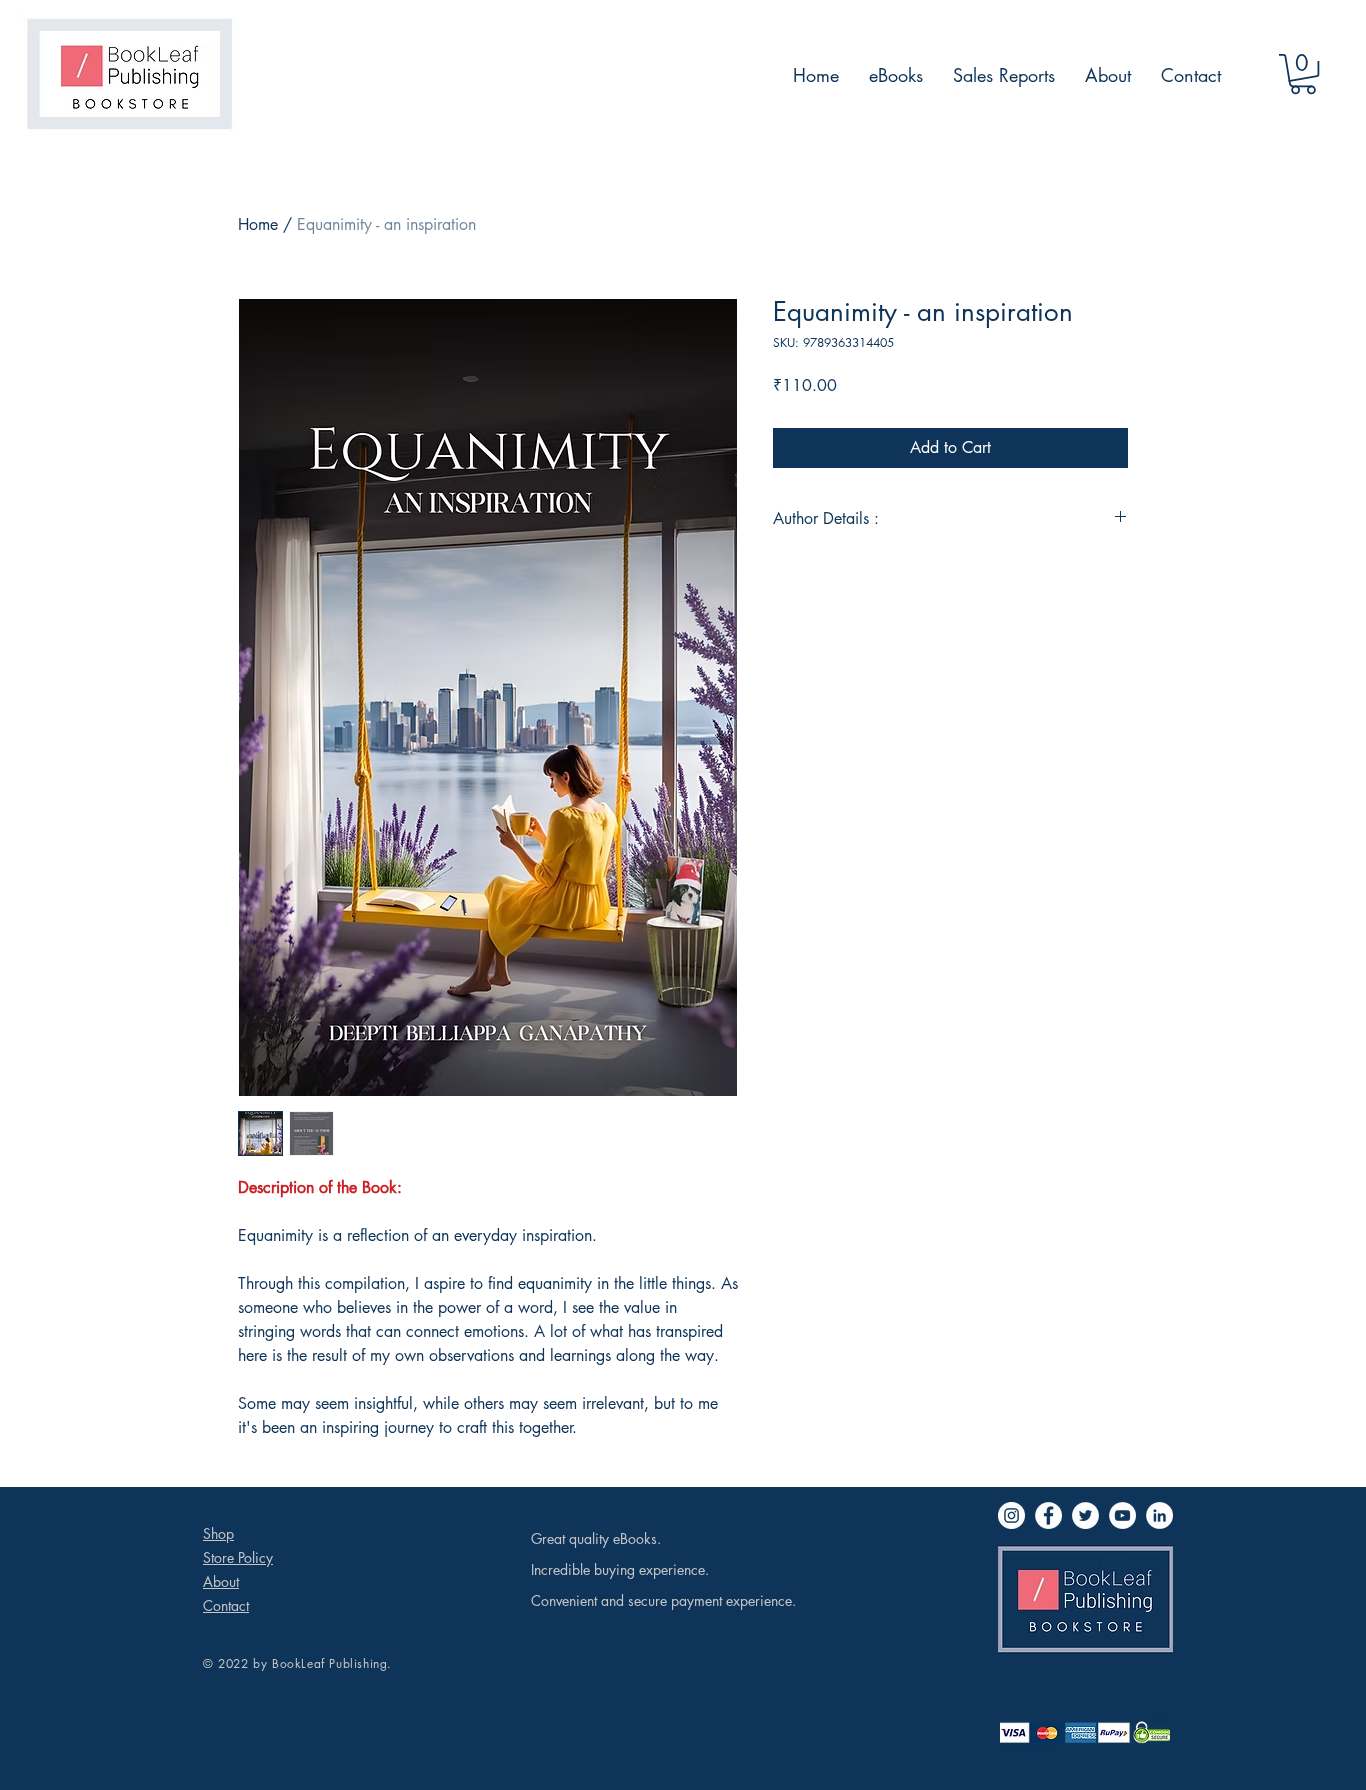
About (221, 1581)
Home (258, 224)
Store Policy (238, 1557)
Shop (218, 1533)
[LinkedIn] (1159, 1515)
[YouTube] (1122, 1515)
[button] (1303, 74)
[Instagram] (1011, 1515)
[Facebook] (1048, 1515)
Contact (226, 1605)
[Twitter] (1085, 1515)
